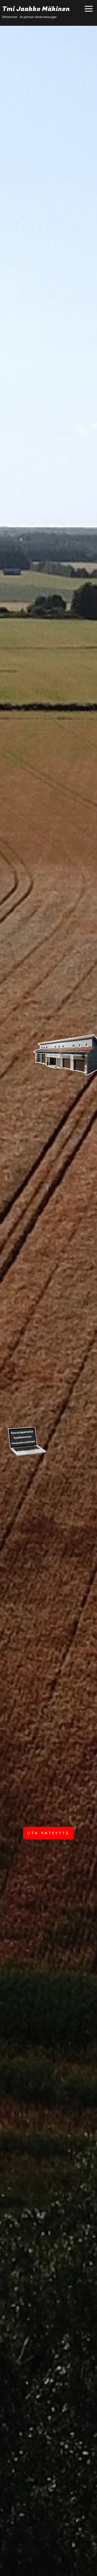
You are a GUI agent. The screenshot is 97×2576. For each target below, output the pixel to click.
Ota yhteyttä (48, 1833)
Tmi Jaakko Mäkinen (36, 9)
